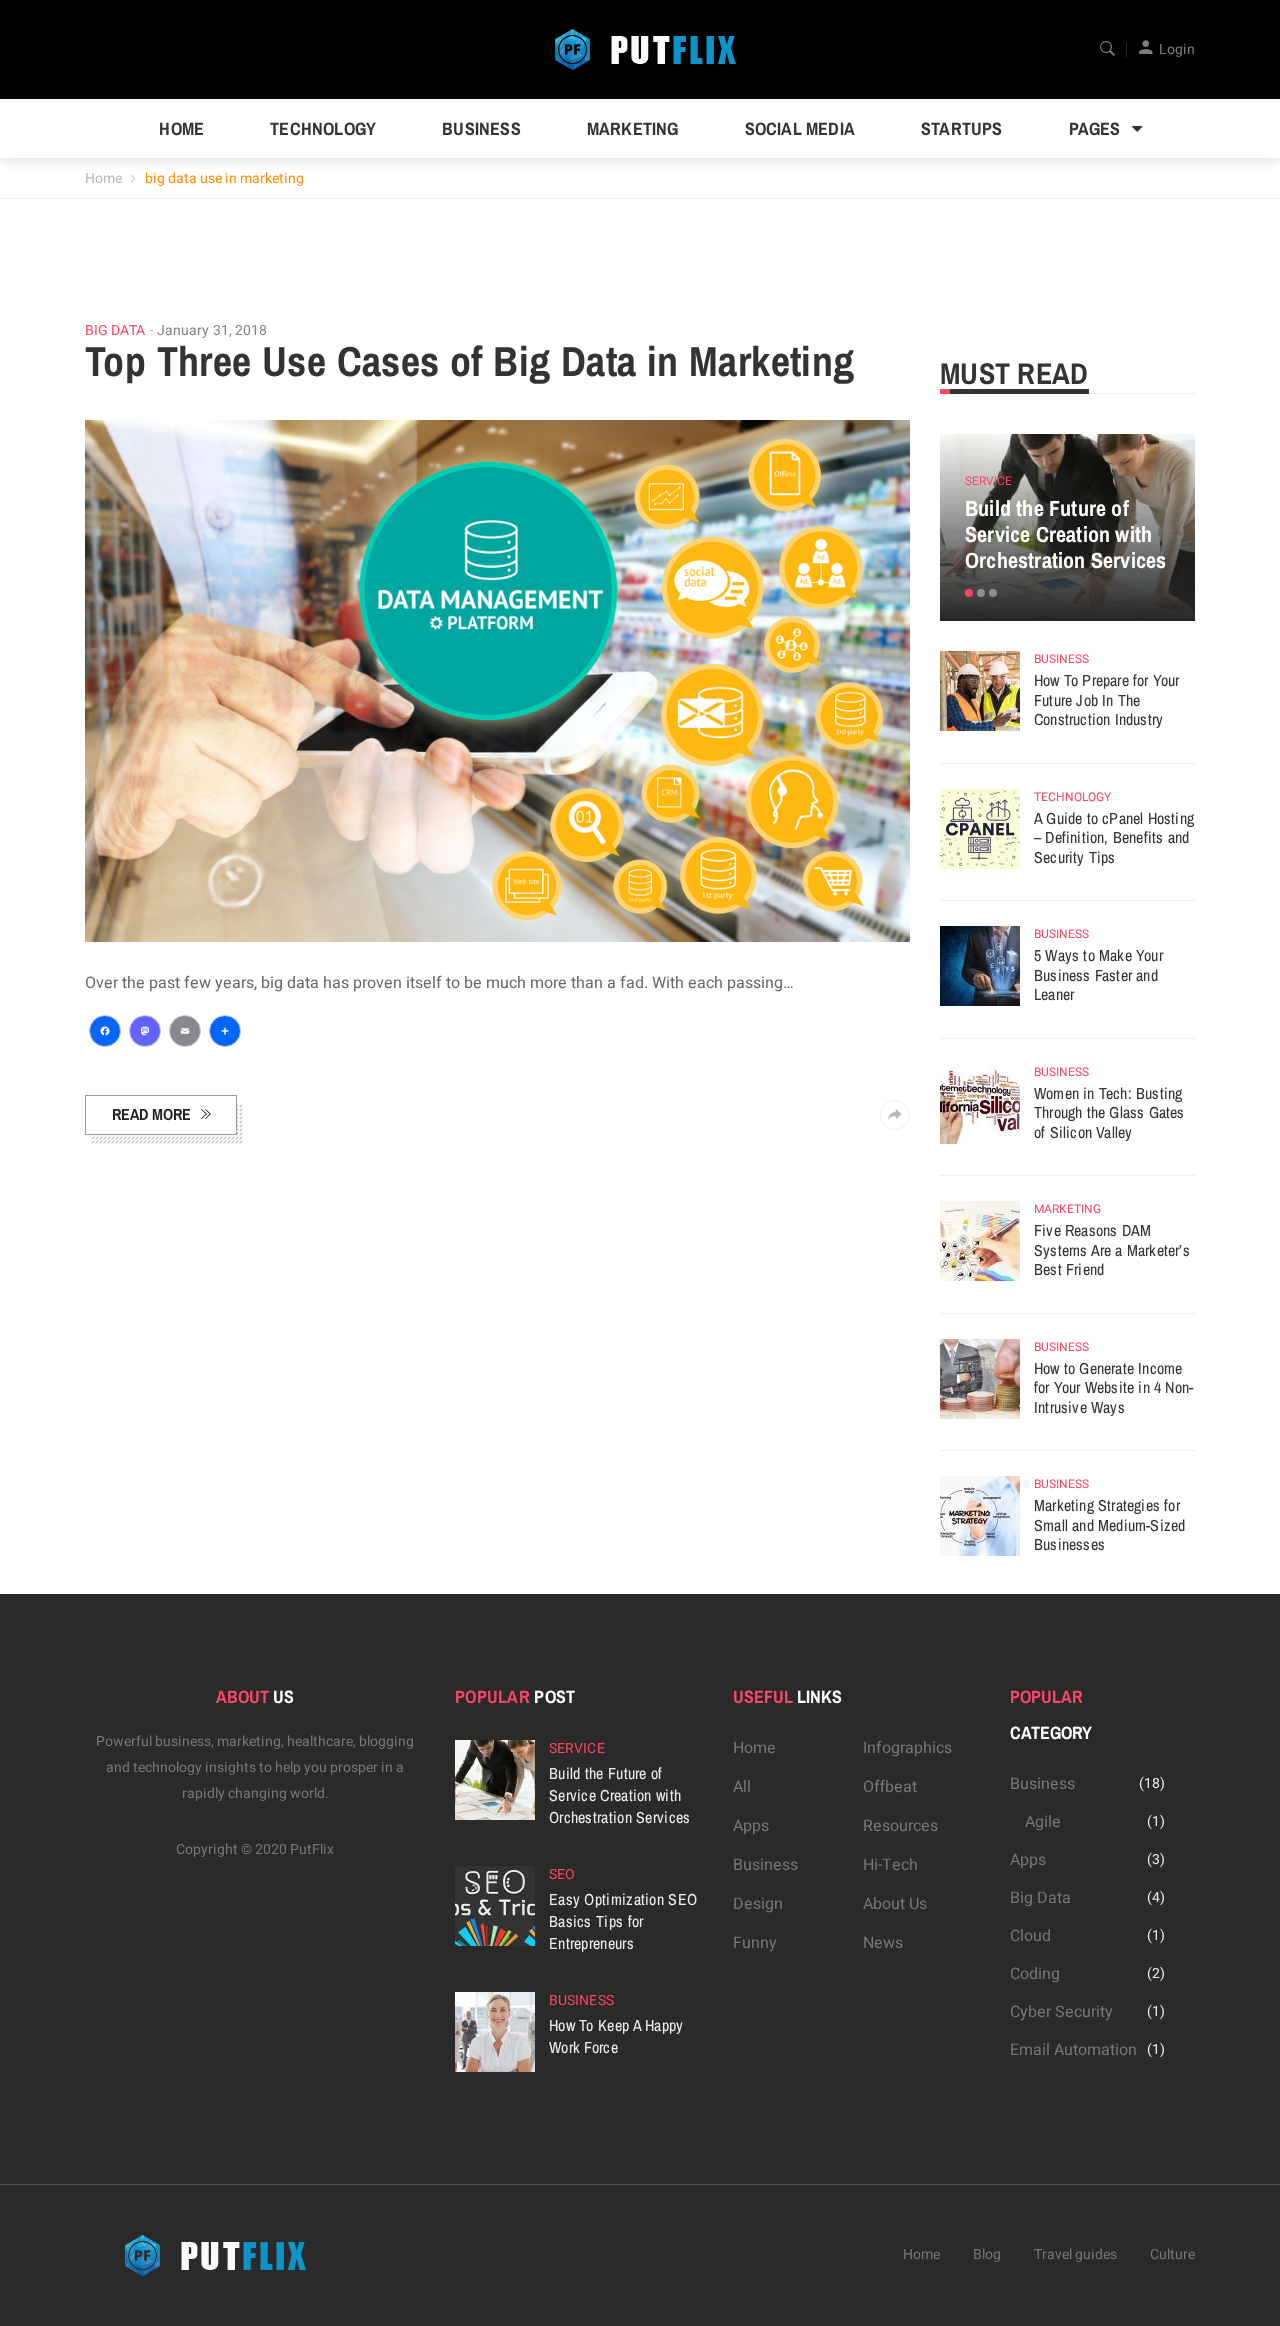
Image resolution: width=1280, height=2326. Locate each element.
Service (988, 481)
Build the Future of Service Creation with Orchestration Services (1065, 534)
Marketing (633, 128)
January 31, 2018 (212, 330)
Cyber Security (1061, 2012)
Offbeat (890, 1787)
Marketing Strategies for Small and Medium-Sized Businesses (1109, 1524)
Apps (751, 1826)
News (883, 1943)
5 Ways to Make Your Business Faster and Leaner (1098, 974)
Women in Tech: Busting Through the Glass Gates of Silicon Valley (1109, 1112)
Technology (323, 128)
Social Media (800, 128)
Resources (900, 1826)
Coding (1035, 1974)
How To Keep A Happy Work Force (616, 2036)
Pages (1095, 128)
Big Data (115, 331)
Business (481, 128)
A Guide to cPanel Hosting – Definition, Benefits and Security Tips (1114, 837)
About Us (895, 1904)
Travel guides (1075, 2254)
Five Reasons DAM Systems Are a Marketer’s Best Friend (1112, 1249)
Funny (755, 1943)
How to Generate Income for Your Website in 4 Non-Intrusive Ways (1113, 1387)
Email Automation (1073, 2050)
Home (181, 128)
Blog (987, 2254)
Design (758, 1904)
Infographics (907, 1748)
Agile (1043, 1822)
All (742, 1787)
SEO (562, 1874)
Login (1177, 49)
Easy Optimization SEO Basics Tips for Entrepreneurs (623, 1921)
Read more (151, 1114)
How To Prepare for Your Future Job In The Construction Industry (1107, 699)
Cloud (1030, 1936)
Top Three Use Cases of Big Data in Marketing (470, 361)
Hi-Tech (890, 1865)
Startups (962, 128)
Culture (1172, 2254)
